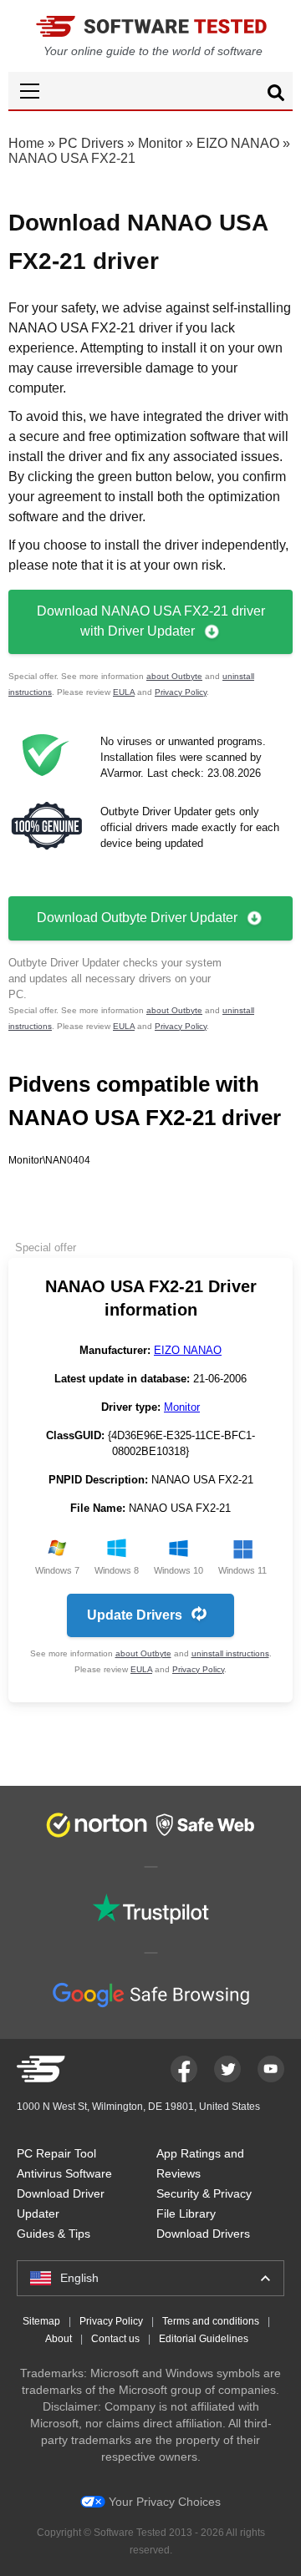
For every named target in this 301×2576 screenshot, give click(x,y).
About (59, 2339)
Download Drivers (203, 2234)
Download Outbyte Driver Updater (137, 918)
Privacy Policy (181, 692)
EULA (124, 692)
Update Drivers (135, 1615)
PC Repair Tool (56, 2153)
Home (26, 143)
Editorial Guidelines (204, 2339)
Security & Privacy (204, 2193)
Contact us (115, 2339)
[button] (150, 91)
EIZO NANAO (238, 143)
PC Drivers (91, 143)
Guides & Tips (54, 2234)
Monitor (160, 143)
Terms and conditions (211, 2321)
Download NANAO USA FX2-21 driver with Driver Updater (151, 621)
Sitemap (41, 2321)
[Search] (276, 95)
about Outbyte (174, 676)
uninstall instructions (230, 1653)
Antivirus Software (64, 2173)
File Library (186, 2213)
